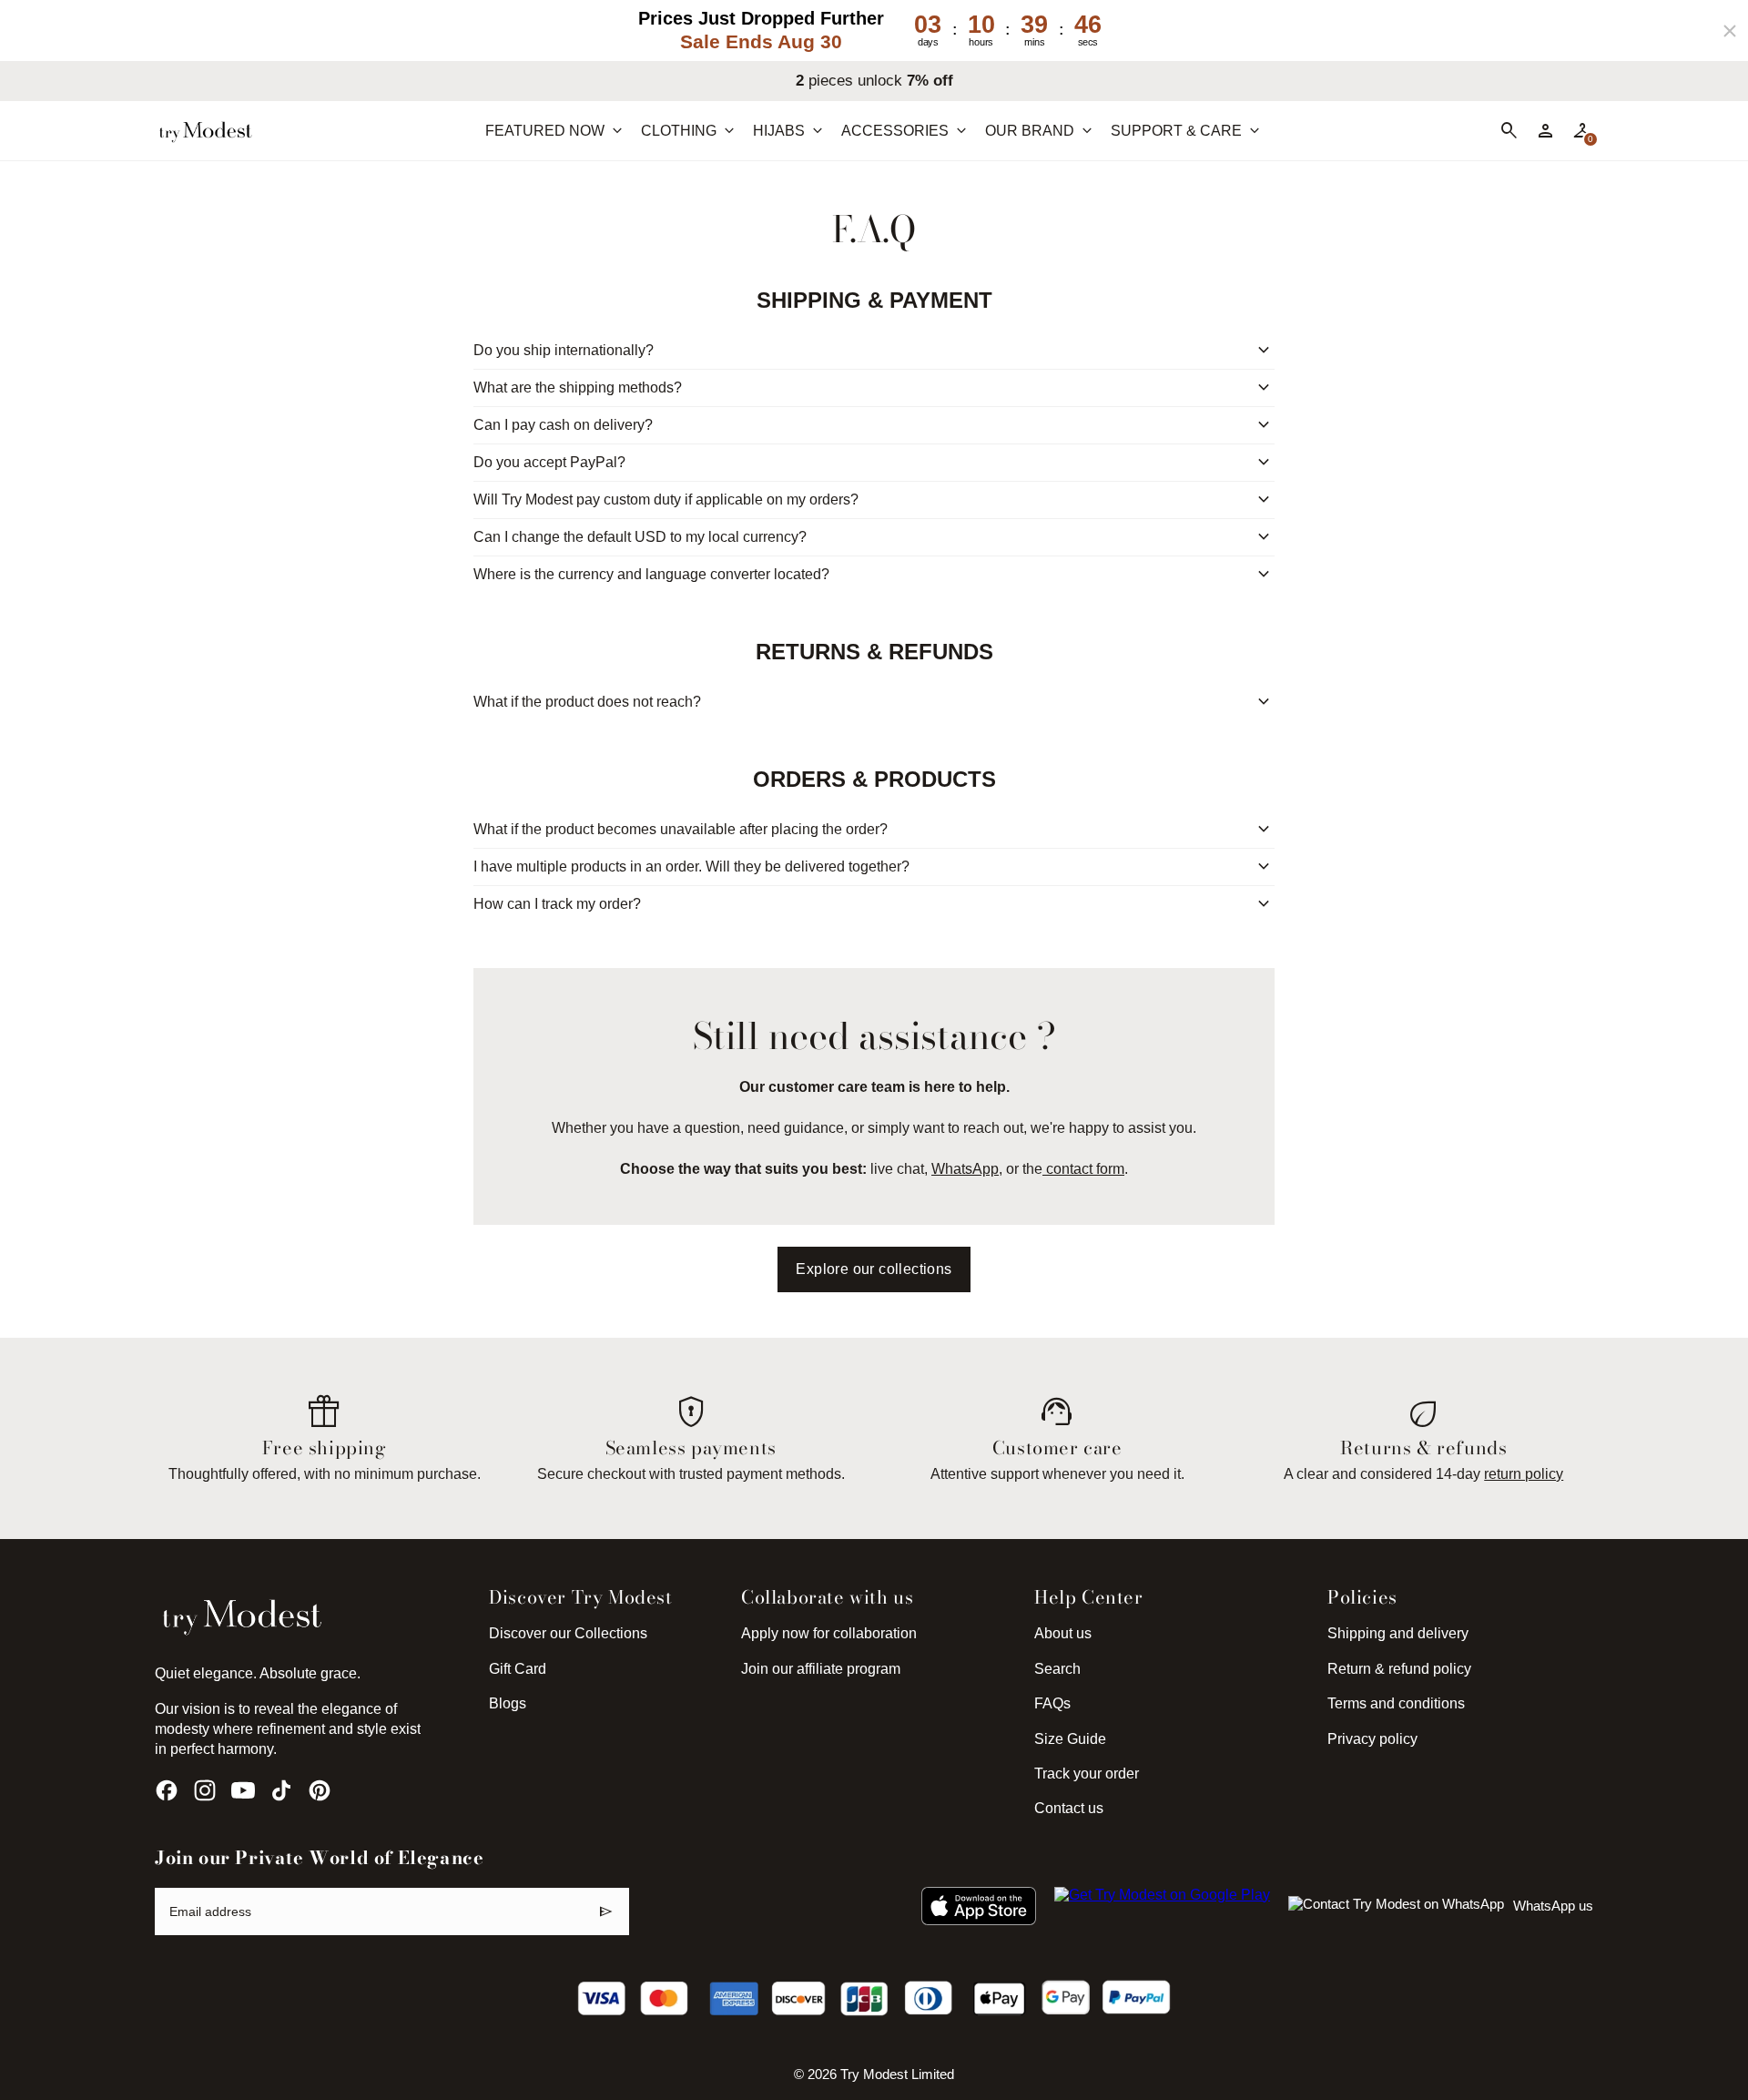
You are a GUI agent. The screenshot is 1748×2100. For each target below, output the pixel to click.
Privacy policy (1372, 1739)
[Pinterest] (320, 1790)
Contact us (1069, 1808)
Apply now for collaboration (829, 1633)
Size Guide (1070, 1739)
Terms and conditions (1396, 1703)
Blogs (508, 1703)
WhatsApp (965, 1169)
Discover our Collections (568, 1633)
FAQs (1052, 1703)
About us (1063, 1633)
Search (1057, 1669)
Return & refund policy (1399, 1669)
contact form (1083, 1169)
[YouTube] (243, 1790)
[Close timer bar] (1730, 31)
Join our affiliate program (821, 1669)
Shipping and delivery (1398, 1633)
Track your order (1087, 1774)
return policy (1524, 1474)
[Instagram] (205, 1790)
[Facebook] (167, 1790)
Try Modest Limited (897, 2075)
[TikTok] (281, 1790)
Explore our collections (874, 1269)
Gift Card (518, 1669)
